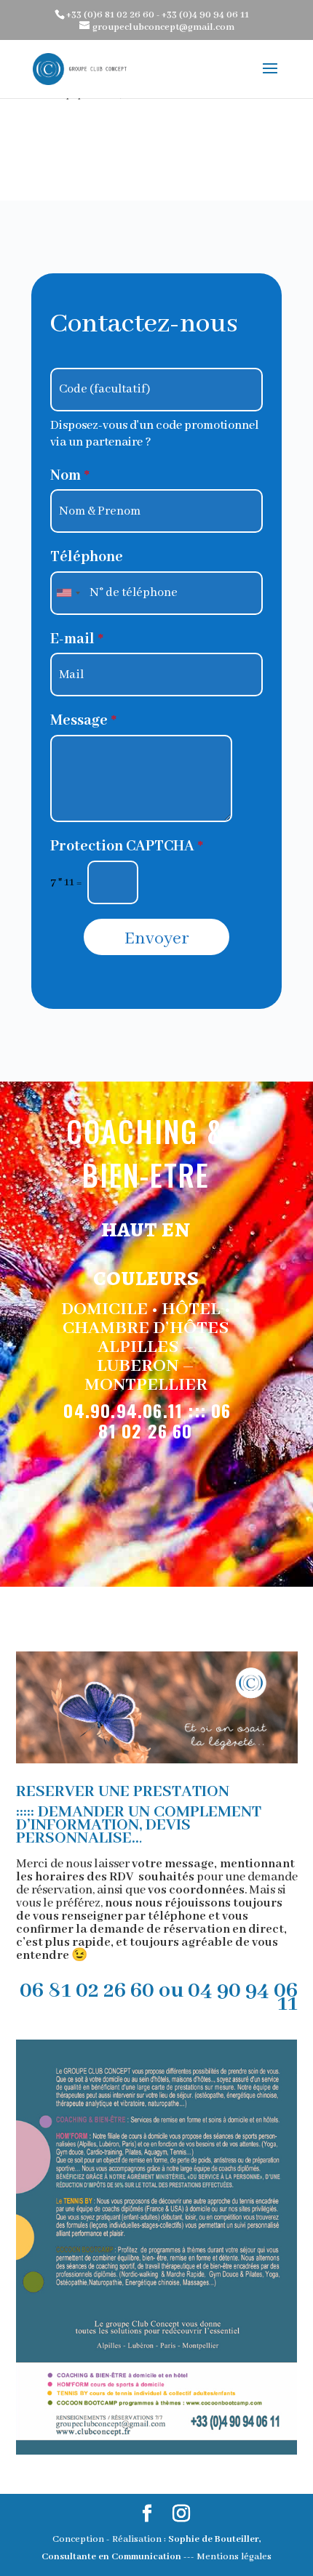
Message (83, 721)
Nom (70, 476)
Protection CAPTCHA (127, 846)
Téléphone (87, 557)
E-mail (77, 639)
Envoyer (157, 939)
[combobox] (68, 593)
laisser (113, 1864)
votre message (173, 1864)
